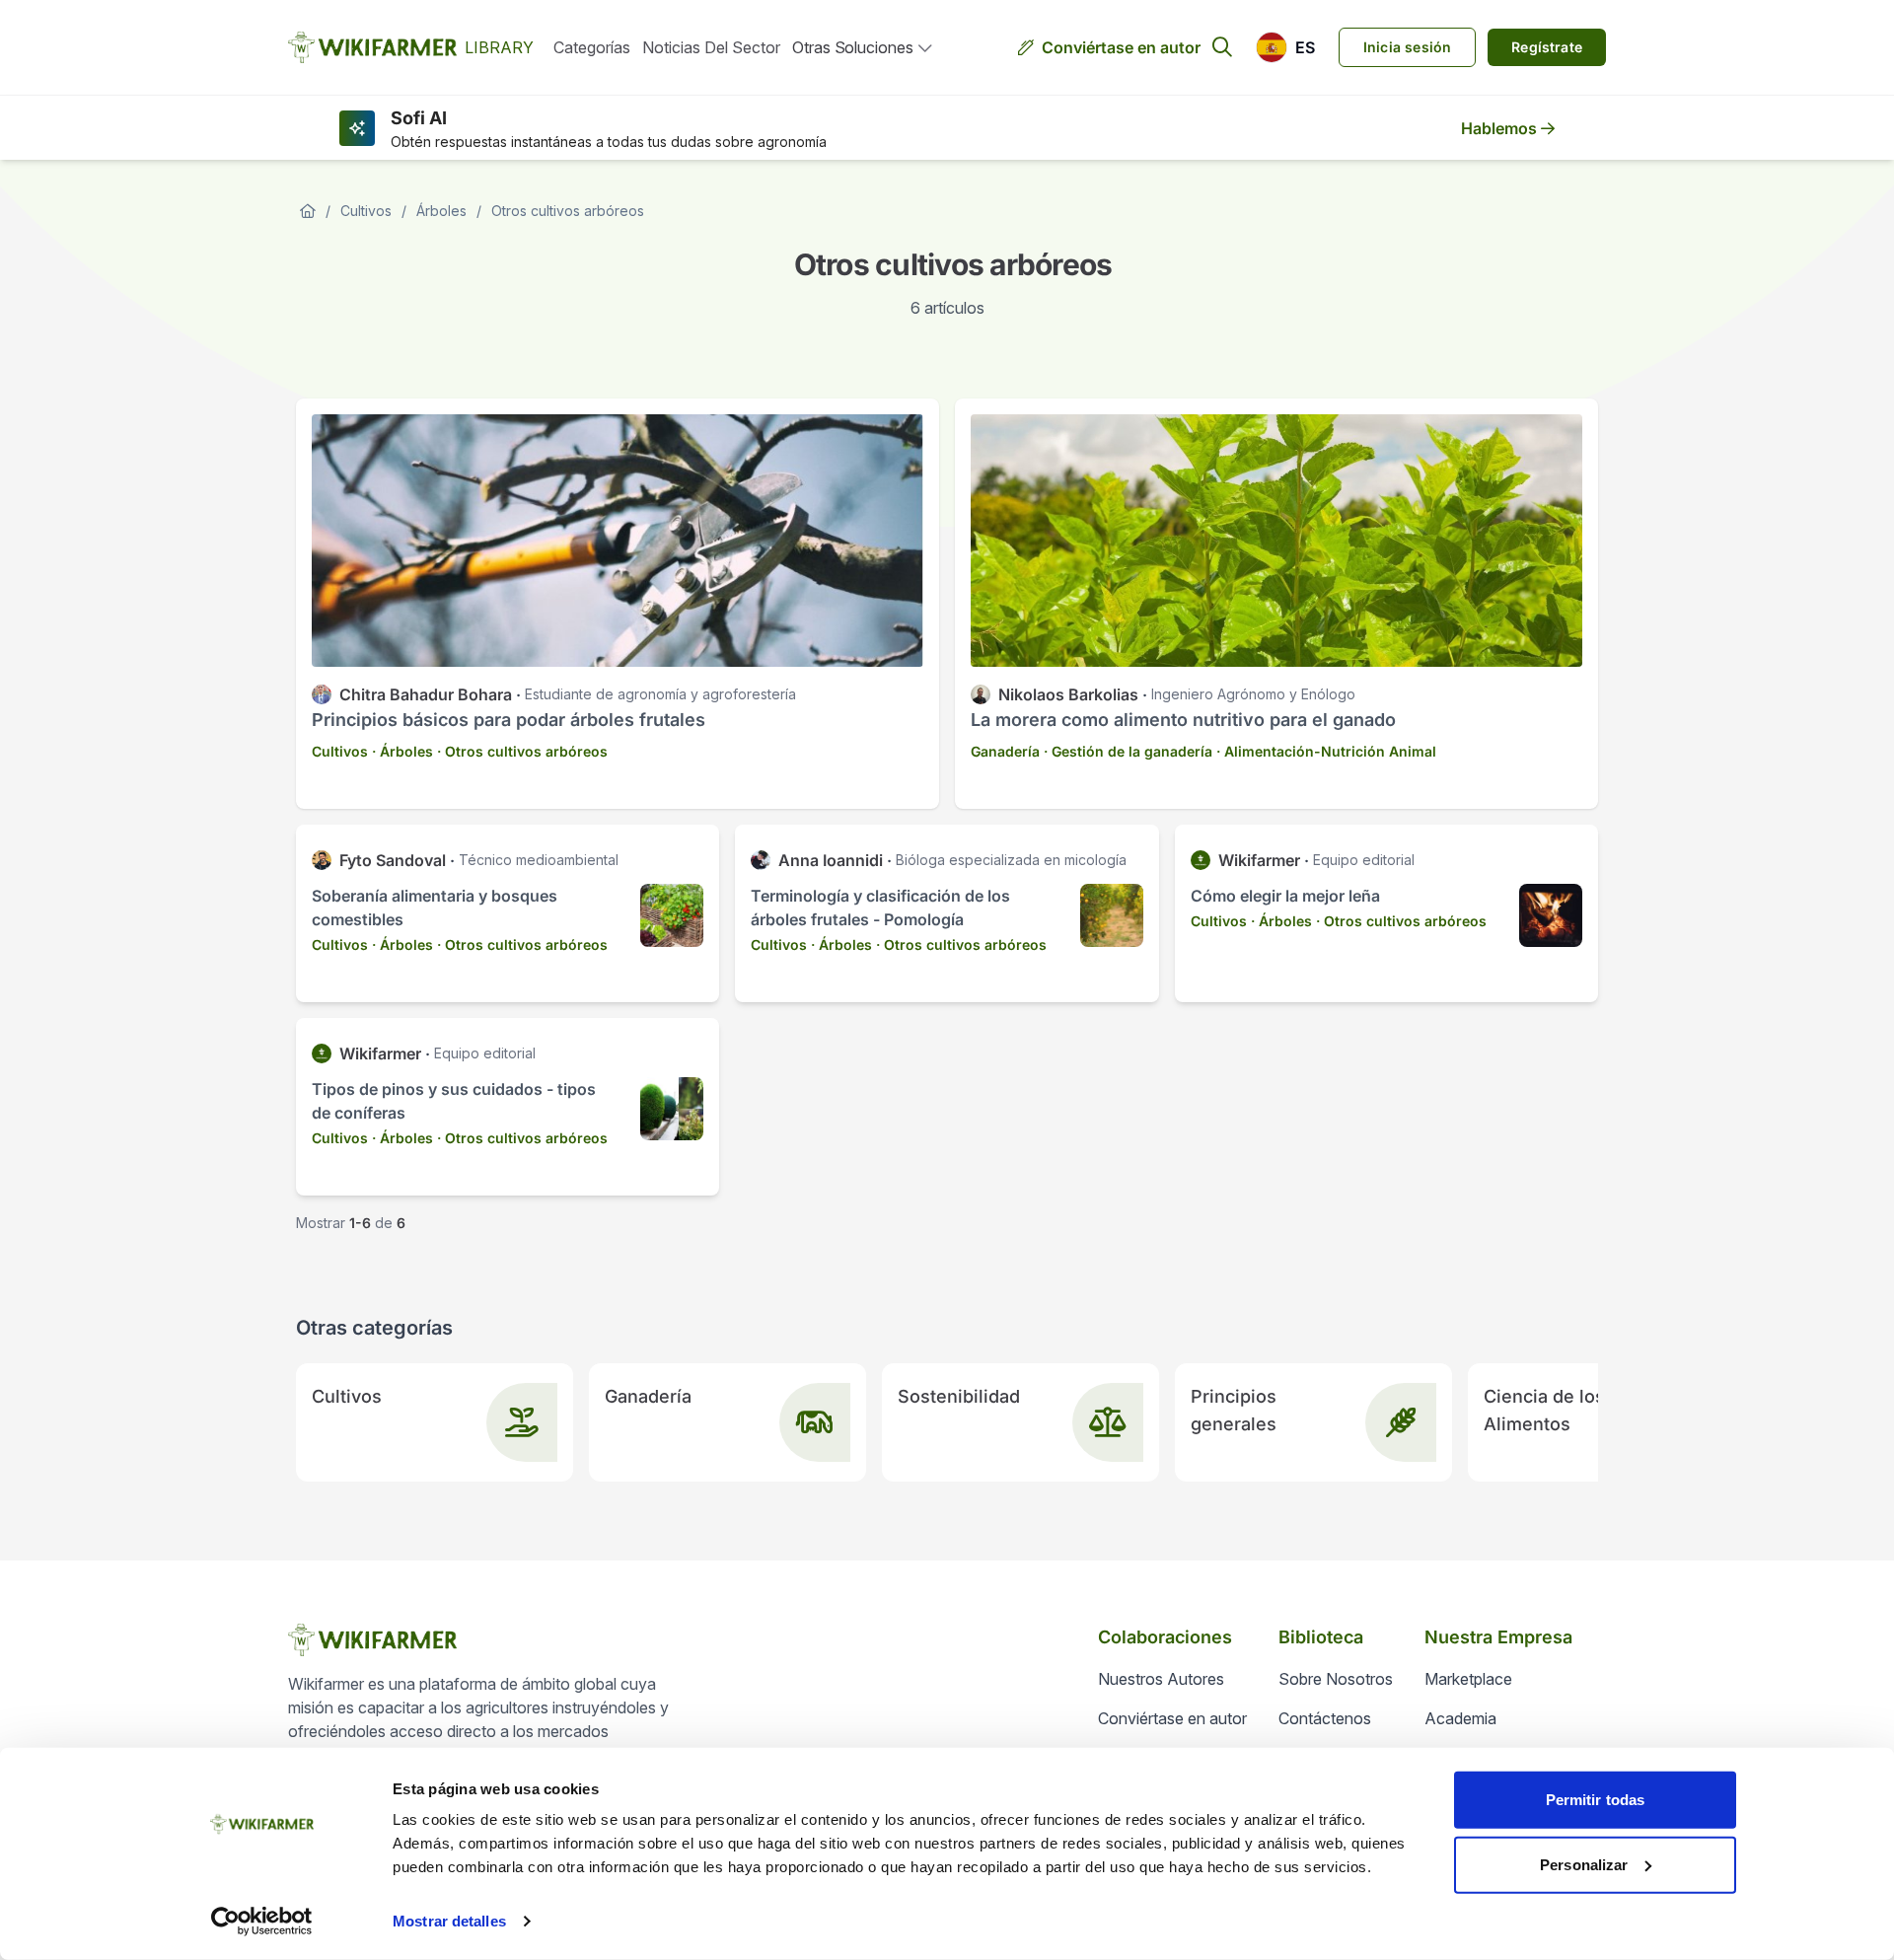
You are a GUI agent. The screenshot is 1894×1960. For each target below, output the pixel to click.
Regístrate (1547, 47)
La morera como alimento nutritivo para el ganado (1183, 720)
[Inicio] (308, 211)
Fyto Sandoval (393, 860)
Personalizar (1584, 1864)
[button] (1285, 47)
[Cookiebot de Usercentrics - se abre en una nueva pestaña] (262, 1922)
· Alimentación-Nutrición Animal (1326, 751)
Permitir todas (1595, 1800)
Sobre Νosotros (1336, 1679)
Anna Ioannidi (831, 860)
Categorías (592, 47)
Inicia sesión (1407, 47)
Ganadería (1005, 751)
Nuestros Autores (1161, 1679)
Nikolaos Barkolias (1068, 694)
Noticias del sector (711, 47)
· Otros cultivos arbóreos (522, 751)
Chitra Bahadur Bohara (426, 694)
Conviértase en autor (1121, 47)
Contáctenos (1325, 1718)
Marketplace (1468, 1679)
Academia (1460, 1718)
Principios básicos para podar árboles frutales (509, 720)
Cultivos (366, 211)
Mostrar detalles (449, 1921)
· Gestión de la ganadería (1128, 751)
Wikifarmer (1259, 860)
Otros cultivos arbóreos (568, 211)
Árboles (441, 211)
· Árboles (402, 751)
